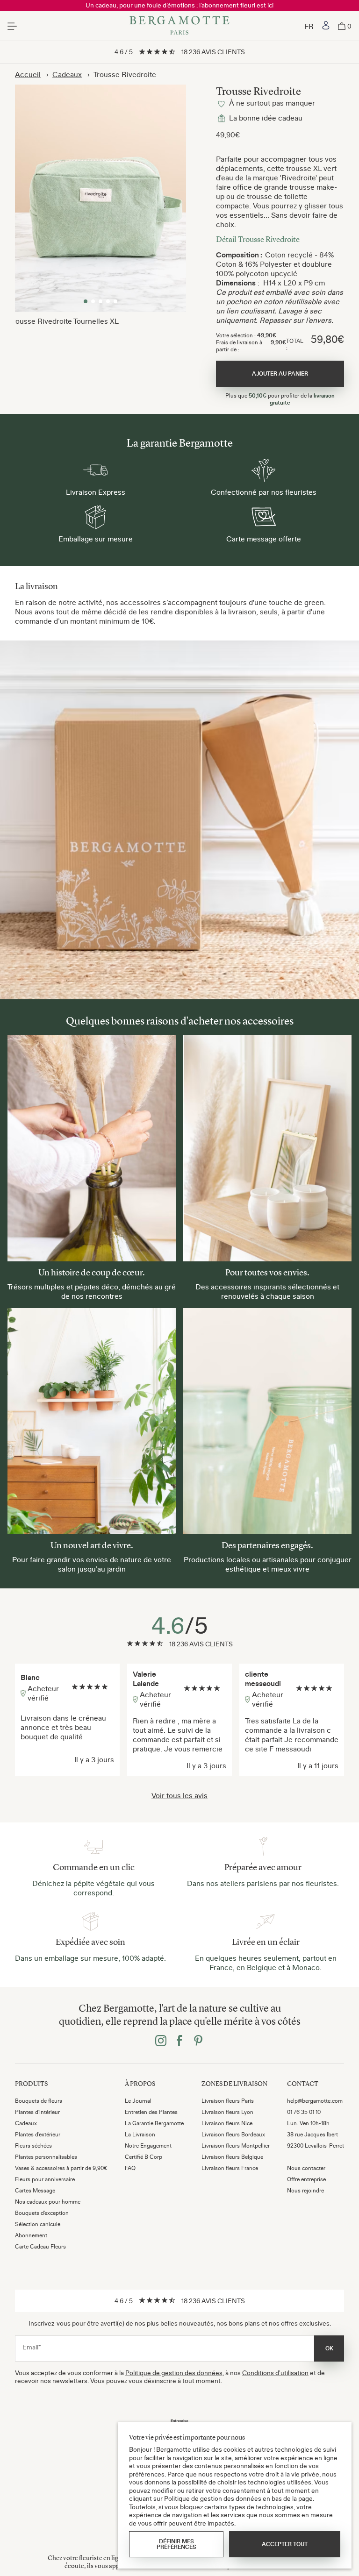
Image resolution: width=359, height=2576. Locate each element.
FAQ (130, 2168)
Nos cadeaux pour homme (48, 2202)
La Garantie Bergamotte (154, 2123)
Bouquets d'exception (42, 2213)
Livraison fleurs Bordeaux (233, 2135)
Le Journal (138, 2101)
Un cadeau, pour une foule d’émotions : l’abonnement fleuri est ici (179, 5)
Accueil (28, 74)
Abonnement (31, 2235)
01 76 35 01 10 (304, 2112)
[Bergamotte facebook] (179, 2042)
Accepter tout (285, 2544)
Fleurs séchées (33, 2146)
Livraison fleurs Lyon (227, 2112)
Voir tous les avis (179, 1795)
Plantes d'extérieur (38, 2135)
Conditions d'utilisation (275, 2373)
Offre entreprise (306, 2179)
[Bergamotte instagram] (161, 2042)
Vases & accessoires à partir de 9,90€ (61, 2168)
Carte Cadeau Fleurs (40, 2247)
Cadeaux (67, 74)
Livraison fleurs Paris (228, 2101)
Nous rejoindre (305, 2191)
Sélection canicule (38, 2224)
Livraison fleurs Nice (227, 2123)
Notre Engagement (148, 2146)
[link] (326, 26)
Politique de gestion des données (174, 2373)
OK (329, 2348)
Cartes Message (35, 2191)
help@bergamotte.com (315, 2101)
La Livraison (140, 2135)
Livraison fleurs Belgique (232, 2157)
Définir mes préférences (176, 2544)
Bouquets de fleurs (39, 2101)
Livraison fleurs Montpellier (236, 2146)
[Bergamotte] (179, 26)
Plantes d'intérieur (37, 2112)
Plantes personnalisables (46, 2157)
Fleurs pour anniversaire (45, 2179)
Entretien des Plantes (151, 2112)
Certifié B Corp (144, 2157)
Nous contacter (306, 2168)
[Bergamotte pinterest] (198, 2042)
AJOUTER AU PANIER (280, 374)
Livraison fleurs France (230, 2168)
